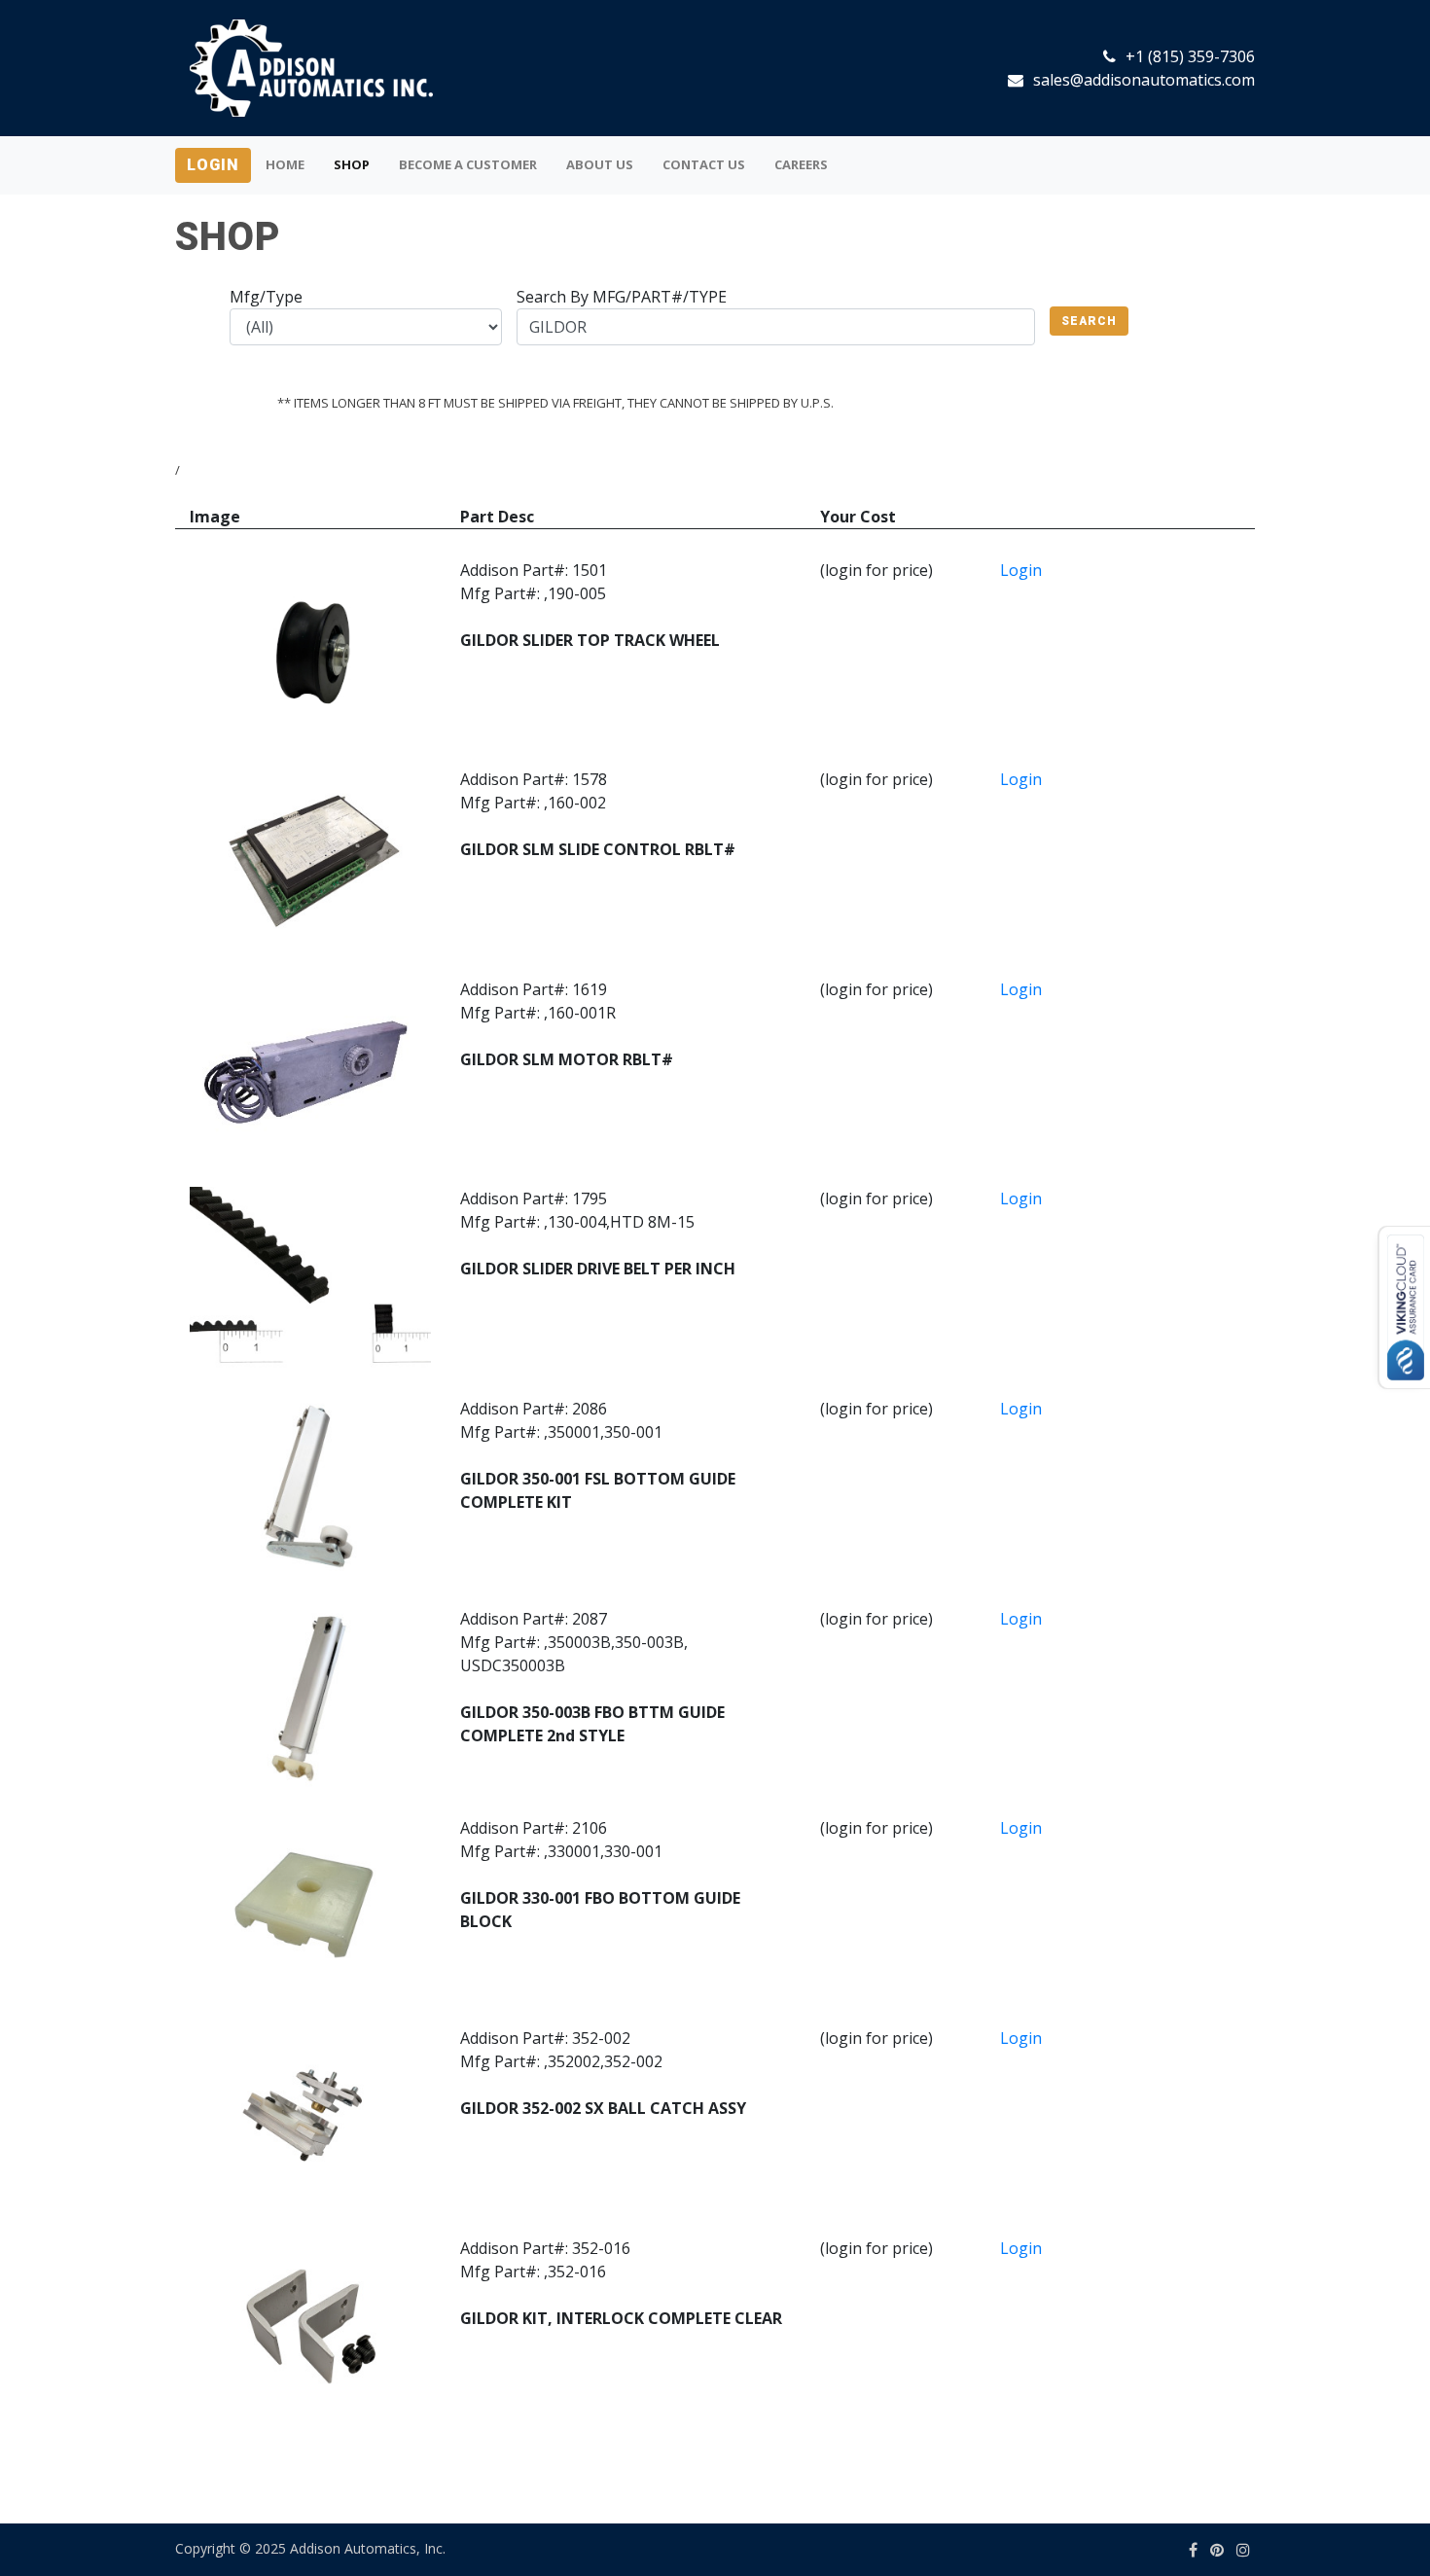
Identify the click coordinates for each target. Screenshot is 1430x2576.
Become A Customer (468, 164)
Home (285, 164)
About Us (600, 164)
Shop (352, 164)
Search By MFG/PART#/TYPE (622, 297)
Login (213, 165)
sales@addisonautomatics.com (1144, 80)
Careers (801, 164)
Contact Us (704, 164)
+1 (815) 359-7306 (1190, 56)
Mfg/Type (266, 297)
